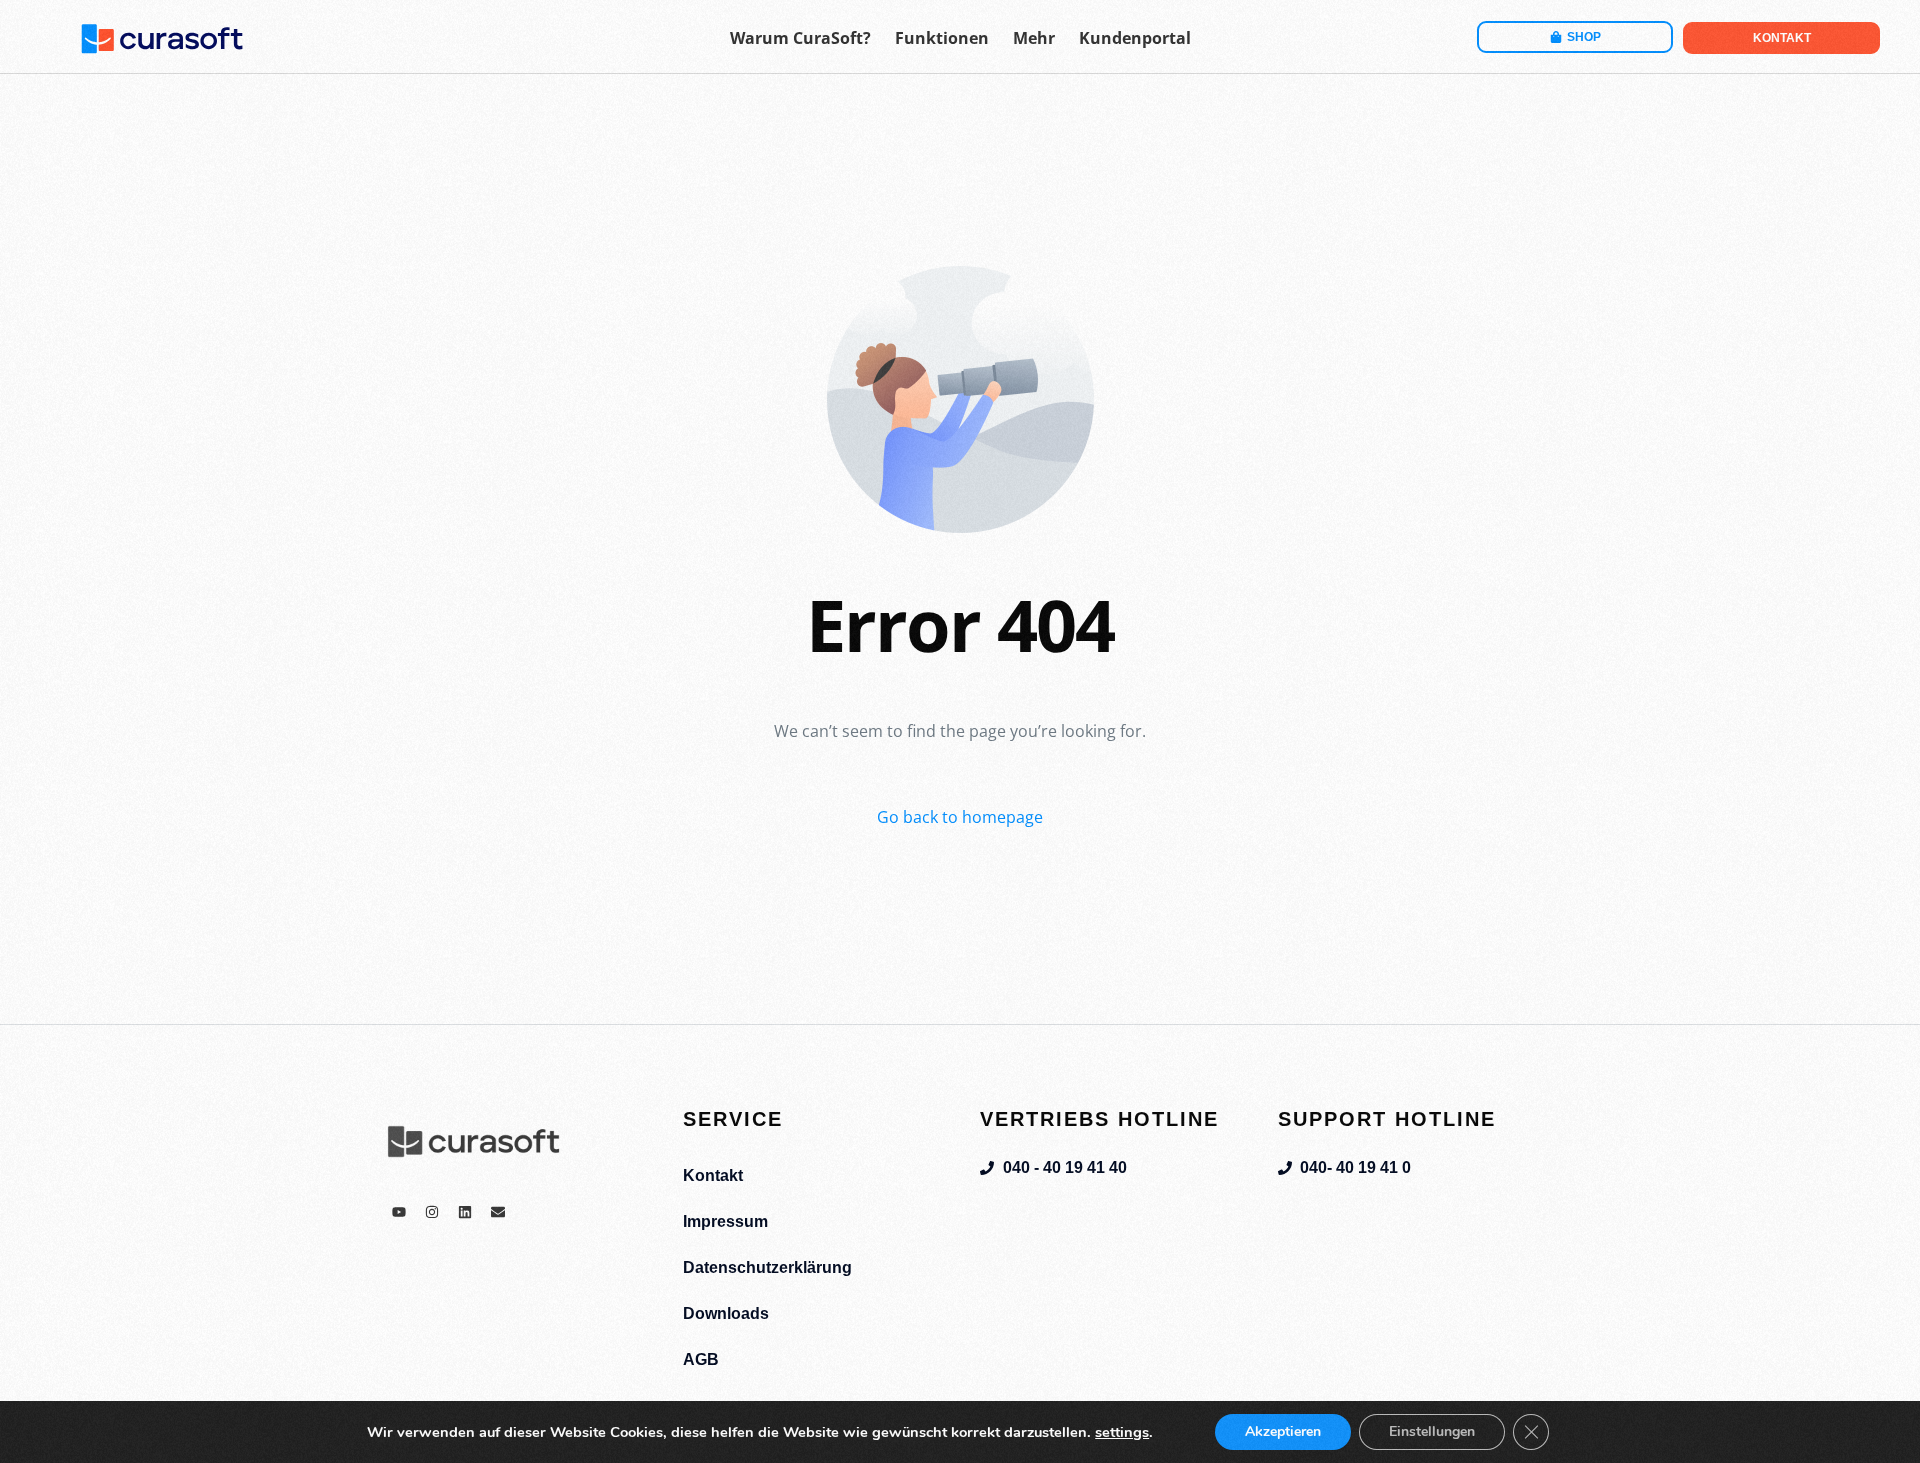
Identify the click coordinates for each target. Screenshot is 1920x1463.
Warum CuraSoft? (800, 38)
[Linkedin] (465, 1212)
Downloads (726, 1313)
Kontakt (713, 1175)
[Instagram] (432, 1212)
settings (1122, 1432)
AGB (701, 1359)
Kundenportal (1135, 38)
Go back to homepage (960, 817)
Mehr (1034, 38)
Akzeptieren (1283, 1431)
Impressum (725, 1221)
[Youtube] (399, 1212)
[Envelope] (498, 1212)
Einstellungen (1432, 1431)
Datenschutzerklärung (767, 1267)
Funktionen (942, 38)
